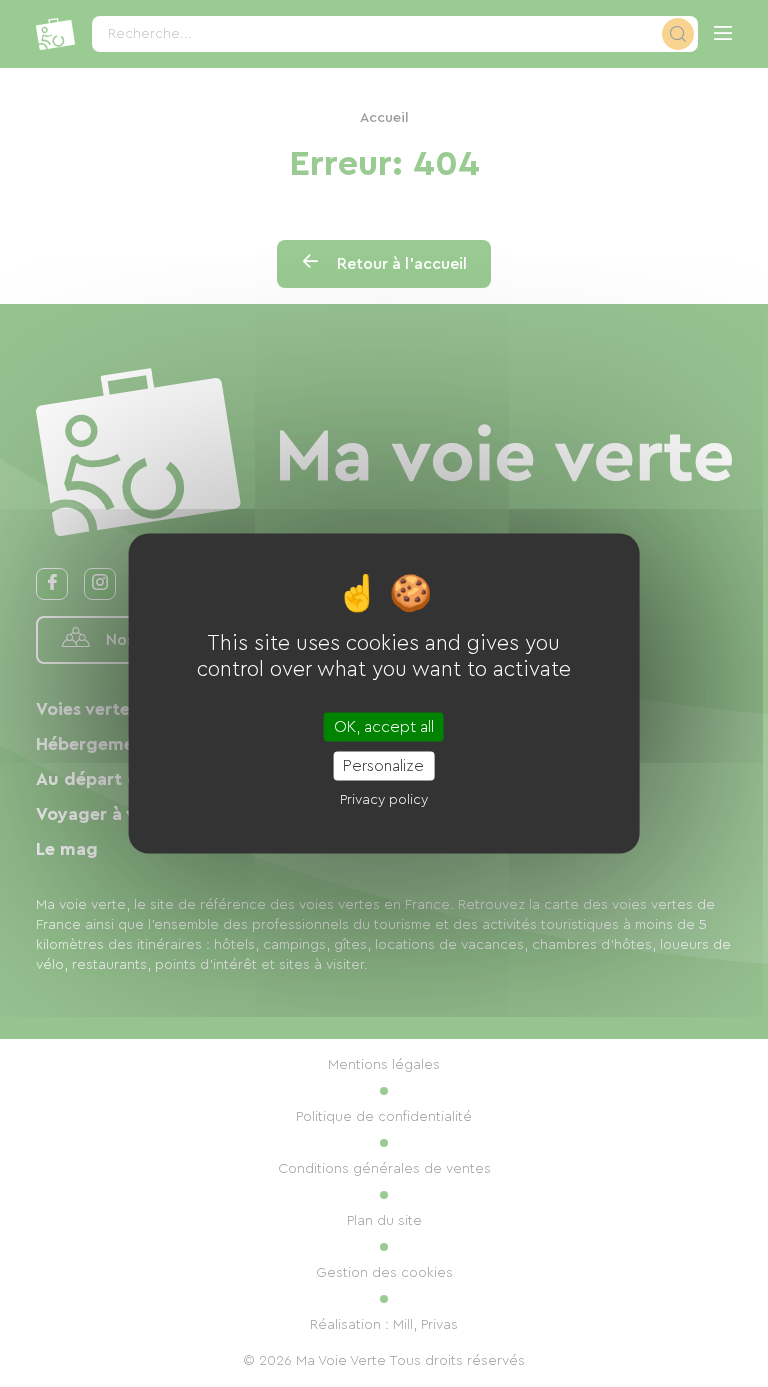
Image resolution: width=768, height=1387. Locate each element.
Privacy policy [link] (384, 800)
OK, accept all (384, 727)
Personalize (383, 766)
